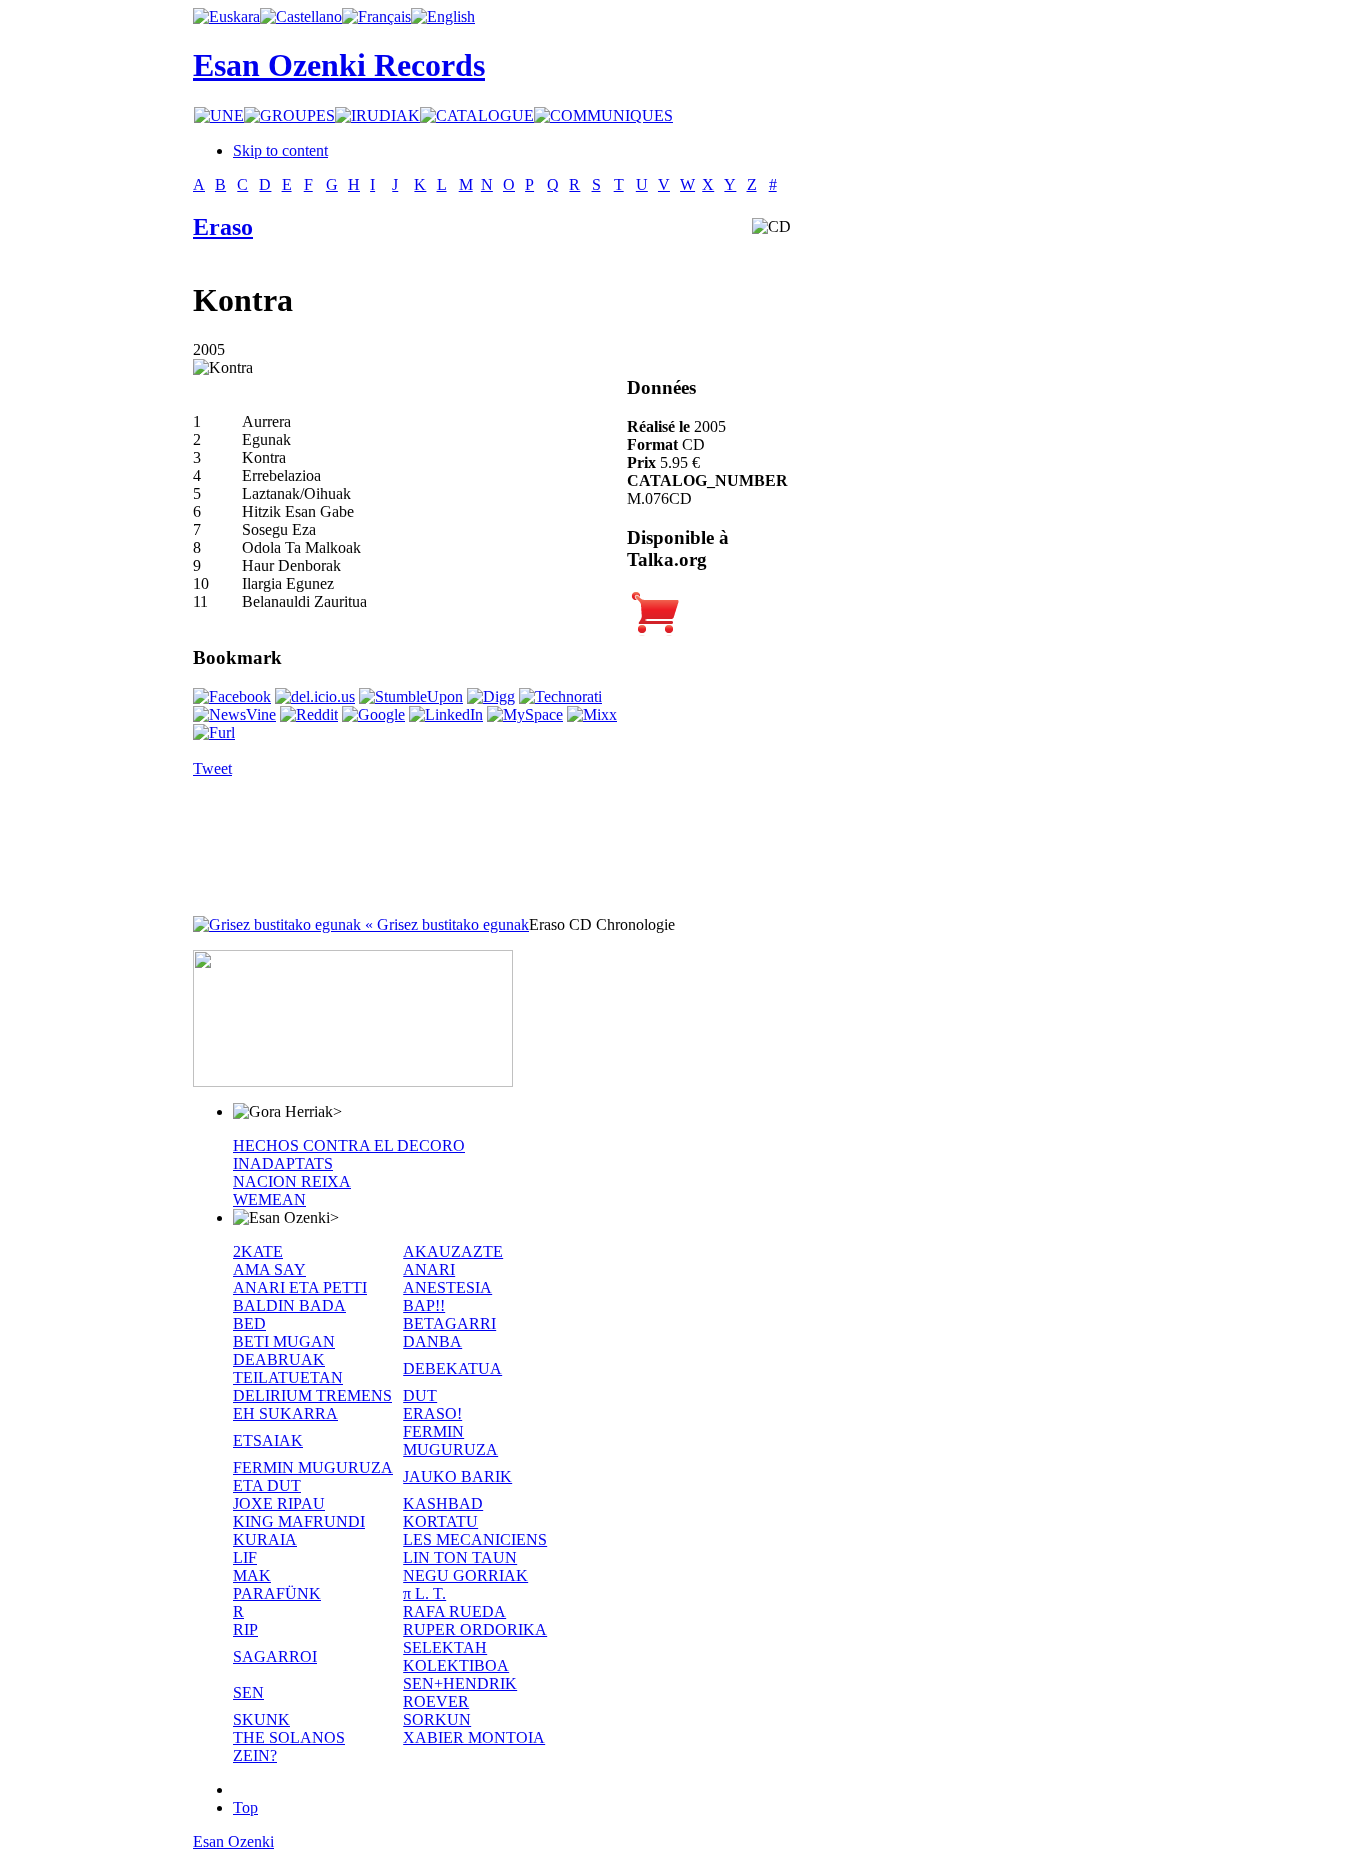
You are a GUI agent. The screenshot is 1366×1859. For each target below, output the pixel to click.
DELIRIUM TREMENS (312, 1395)
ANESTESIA (447, 1287)
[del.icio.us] (315, 696)
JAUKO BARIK (457, 1476)
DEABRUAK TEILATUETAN (288, 1368)
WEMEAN (269, 1199)
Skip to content (280, 150)
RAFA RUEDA (454, 1611)
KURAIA (265, 1539)
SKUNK (261, 1719)
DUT (420, 1395)
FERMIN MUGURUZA (450, 1440)
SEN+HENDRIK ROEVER (460, 1692)
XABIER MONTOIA (474, 1737)
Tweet (212, 768)
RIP (245, 1629)
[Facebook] (232, 696)
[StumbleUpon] (411, 696)
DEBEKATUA (452, 1368)
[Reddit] (309, 714)
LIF (245, 1557)
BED (249, 1323)
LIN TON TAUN (460, 1557)
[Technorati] (560, 696)
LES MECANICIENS (475, 1539)
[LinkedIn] (446, 714)
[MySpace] (525, 714)
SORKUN (437, 1719)
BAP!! (424, 1305)
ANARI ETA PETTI (300, 1287)
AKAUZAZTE (453, 1251)
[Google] (373, 714)
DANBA (432, 1341)
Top (245, 1807)
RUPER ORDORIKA (475, 1629)
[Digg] (491, 696)
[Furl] (214, 732)
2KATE (258, 1251)
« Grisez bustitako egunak (445, 924)
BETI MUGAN (284, 1341)
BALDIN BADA (289, 1305)
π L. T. (424, 1593)
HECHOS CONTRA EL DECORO (349, 1145)
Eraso (223, 227)
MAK (252, 1575)
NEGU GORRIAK (465, 1575)
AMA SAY (269, 1269)
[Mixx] (592, 714)
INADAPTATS (283, 1163)
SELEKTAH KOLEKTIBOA (456, 1656)
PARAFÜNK (277, 1593)
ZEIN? (255, 1755)
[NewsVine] (234, 714)
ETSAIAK (268, 1440)
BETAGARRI (449, 1323)
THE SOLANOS (289, 1737)
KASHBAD (443, 1503)
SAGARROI (275, 1656)
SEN (248, 1692)
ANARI (429, 1269)
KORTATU (440, 1521)
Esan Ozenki (233, 1841)
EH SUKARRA (285, 1413)
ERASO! (432, 1413)
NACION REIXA (292, 1181)
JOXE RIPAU (279, 1503)
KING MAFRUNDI (299, 1521)
